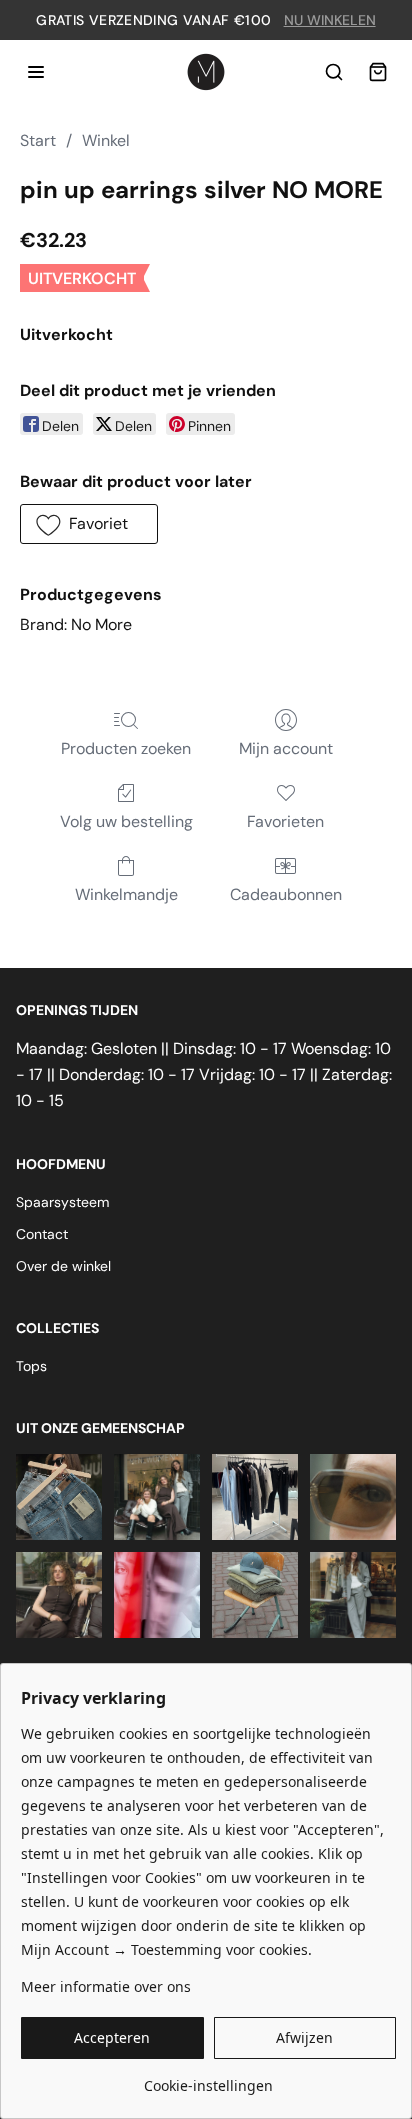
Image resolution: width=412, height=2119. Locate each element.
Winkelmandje (126, 894)
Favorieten (285, 821)
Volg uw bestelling (126, 821)
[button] (89, 524)
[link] (208, 2078)
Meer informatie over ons (106, 1986)
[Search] (334, 72)
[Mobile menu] (36, 72)
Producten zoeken (126, 748)
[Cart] (378, 72)
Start (38, 140)
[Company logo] (206, 72)
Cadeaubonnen (286, 894)
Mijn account (286, 748)
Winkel (106, 140)
